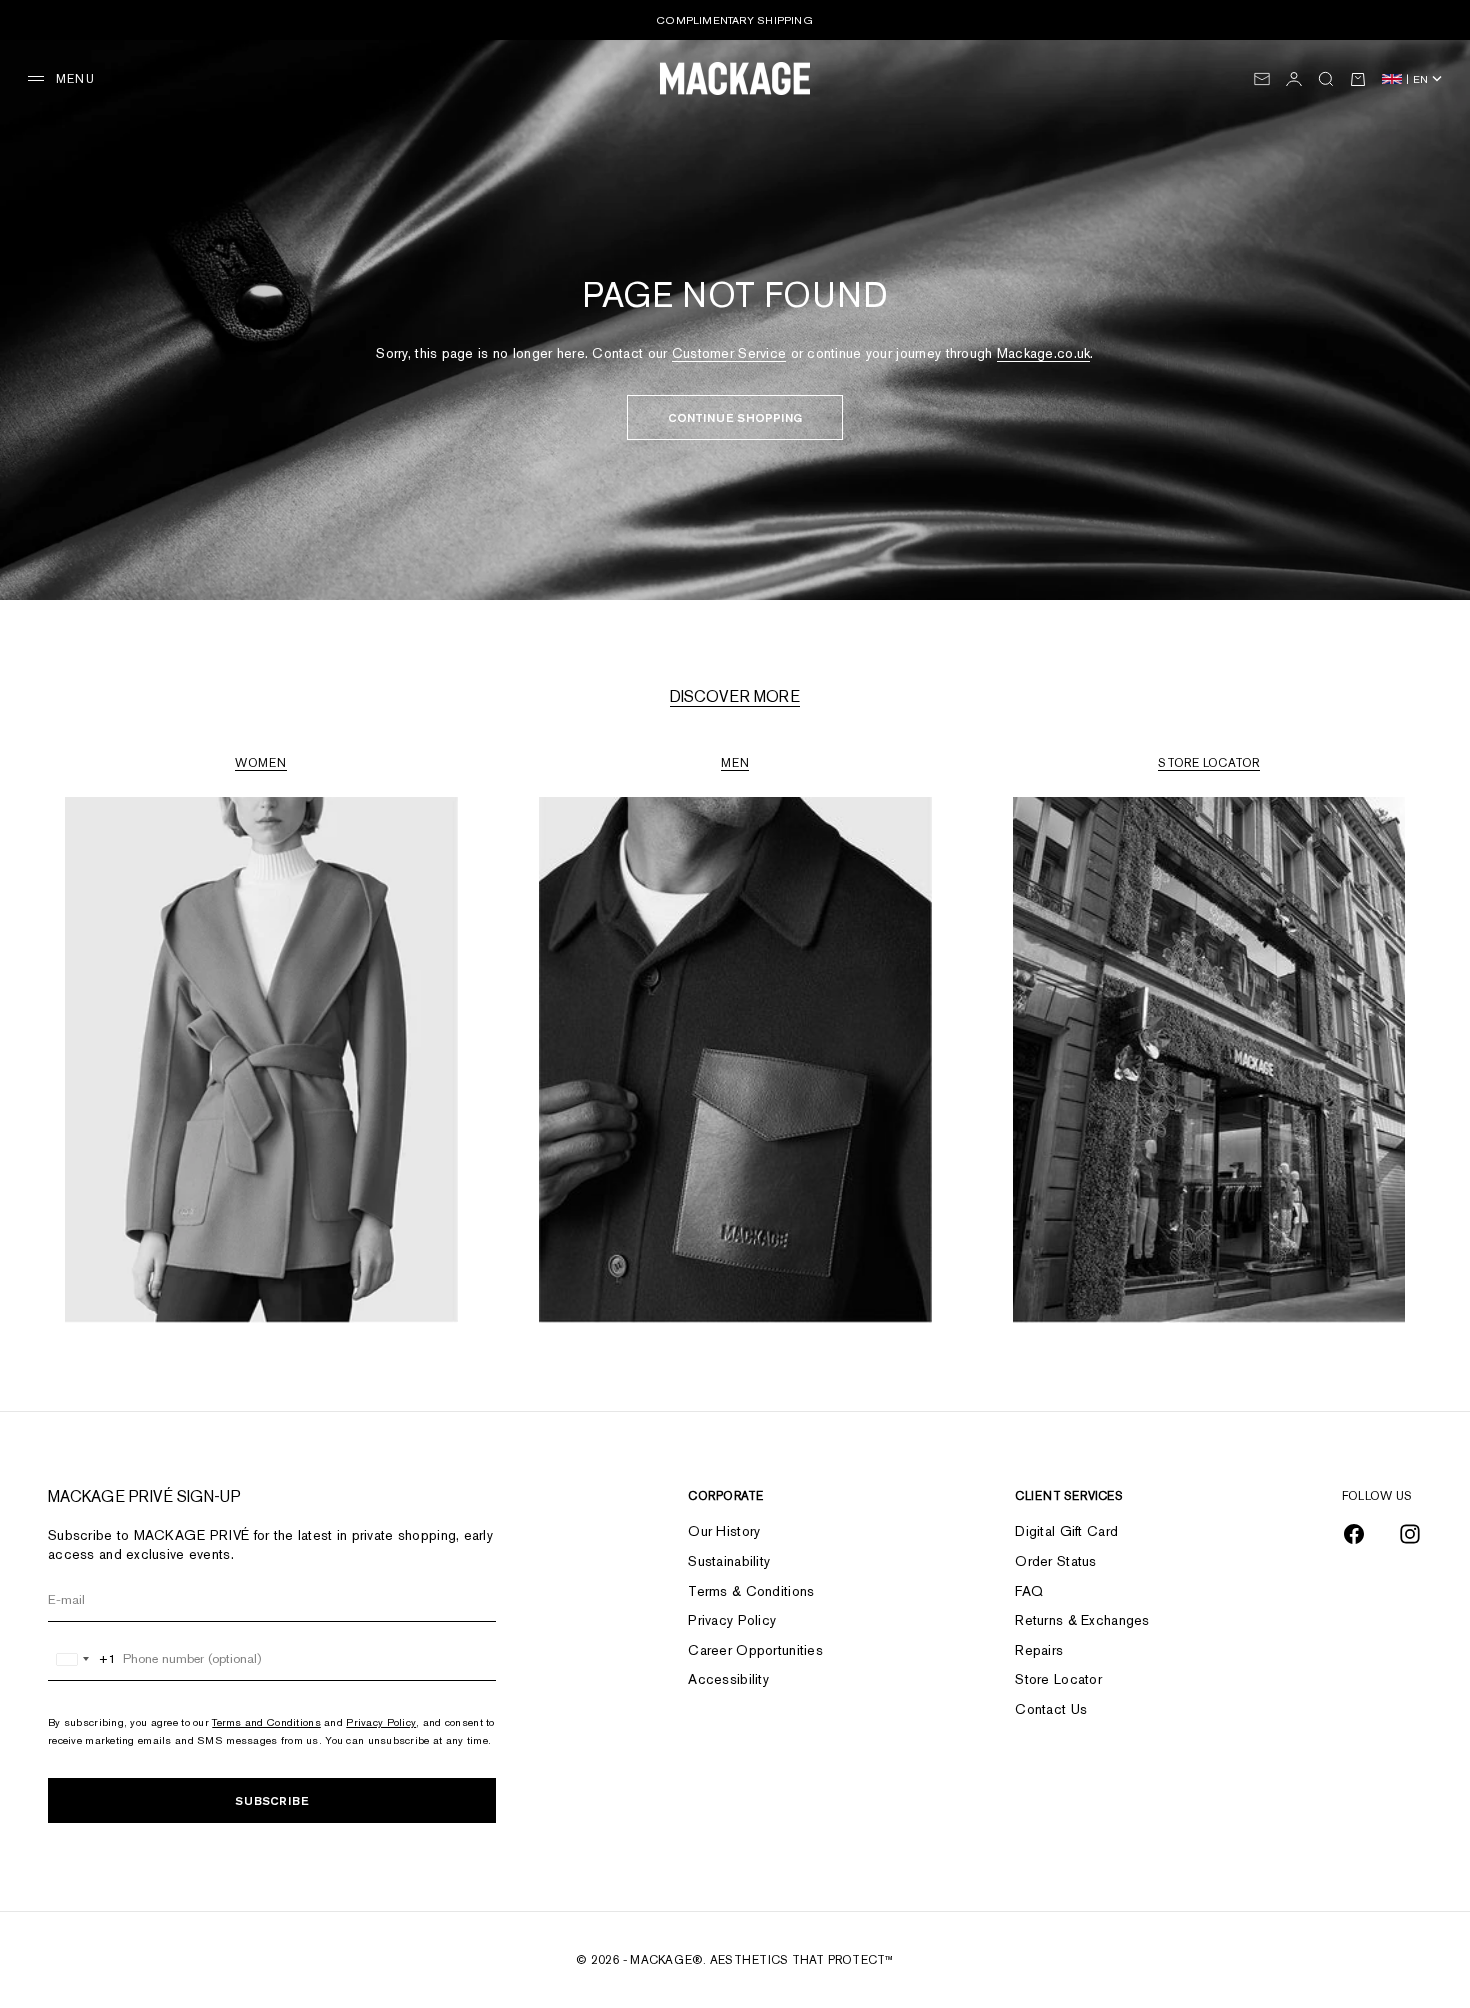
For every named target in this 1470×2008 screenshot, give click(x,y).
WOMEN (260, 763)
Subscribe (272, 1800)
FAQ (1029, 1591)
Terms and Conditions (266, 1722)
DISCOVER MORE (735, 696)
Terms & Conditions (751, 1591)
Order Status (1055, 1561)
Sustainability (729, 1561)
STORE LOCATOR (1208, 763)
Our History (724, 1531)
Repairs (1039, 1650)
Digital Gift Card (1066, 1531)
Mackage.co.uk (1044, 353)
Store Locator (1058, 1679)
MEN (735, 763)
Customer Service (729, 353)
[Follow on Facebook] (1354, 1534)
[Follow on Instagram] (1410, 1534)
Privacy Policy (381, 1722)
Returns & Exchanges (1082, 1620)
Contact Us (1051, 1709)
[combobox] (82, 1659)
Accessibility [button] (728, 1679)
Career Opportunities (755, 1650)
